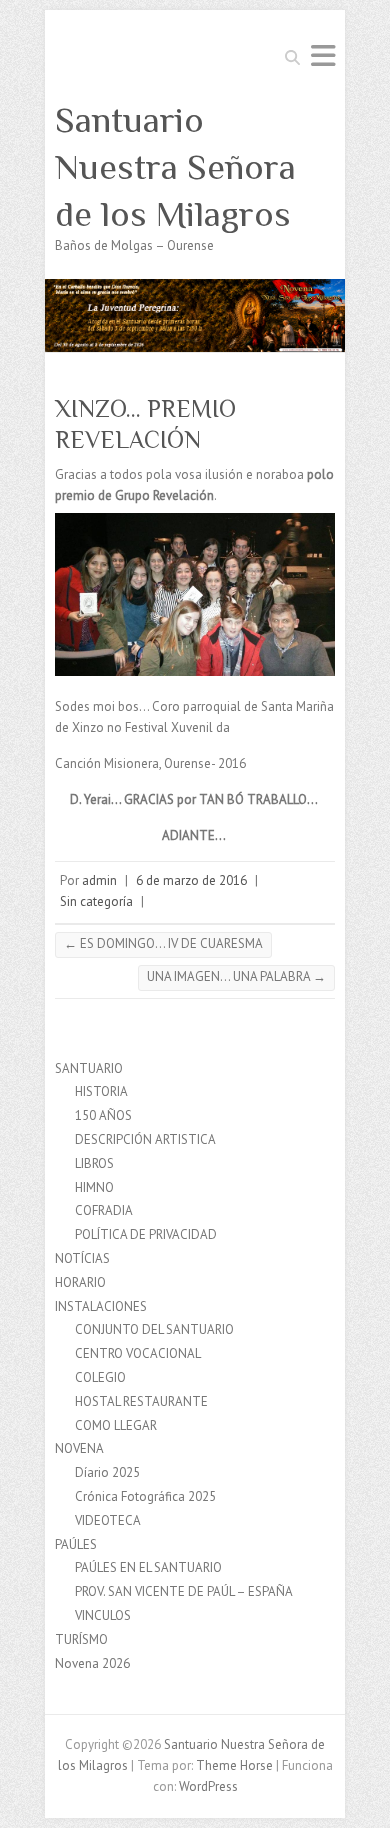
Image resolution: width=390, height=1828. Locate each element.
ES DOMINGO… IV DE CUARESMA (163, 943)
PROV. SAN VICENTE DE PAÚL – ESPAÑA (184, 1591)
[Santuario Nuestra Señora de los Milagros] (195, 288)
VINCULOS (103, 1615)
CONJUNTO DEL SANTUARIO (154, 1329)
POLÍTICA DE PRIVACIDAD (146, 1234)
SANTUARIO (89, 1068)
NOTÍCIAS (82, 1258)
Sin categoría (96, 901)
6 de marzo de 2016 (191, 880)
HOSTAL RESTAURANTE (141, 1401)
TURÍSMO (81, 1639)
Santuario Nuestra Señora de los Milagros (175, 167)
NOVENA (79, 1448)
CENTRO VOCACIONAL (138, 1353)
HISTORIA (101, 1091)
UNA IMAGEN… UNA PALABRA (236, 976)
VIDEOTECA (108, 1520)
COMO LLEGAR (116, 1425)
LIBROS (94, 1163)
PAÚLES (76, 1544)
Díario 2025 (107, 1472)
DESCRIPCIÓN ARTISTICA (145, 1139)
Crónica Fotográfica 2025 (145, 1496)
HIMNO (94, 1187)
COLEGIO (100, 1377)
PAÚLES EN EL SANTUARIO (148, 1567)
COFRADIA (104, 1210)
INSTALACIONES (101, 1306)
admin (99, 880)
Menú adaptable (323, 55)
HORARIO (80, 1282)
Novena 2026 (92, 1663)
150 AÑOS (103, 1115)
